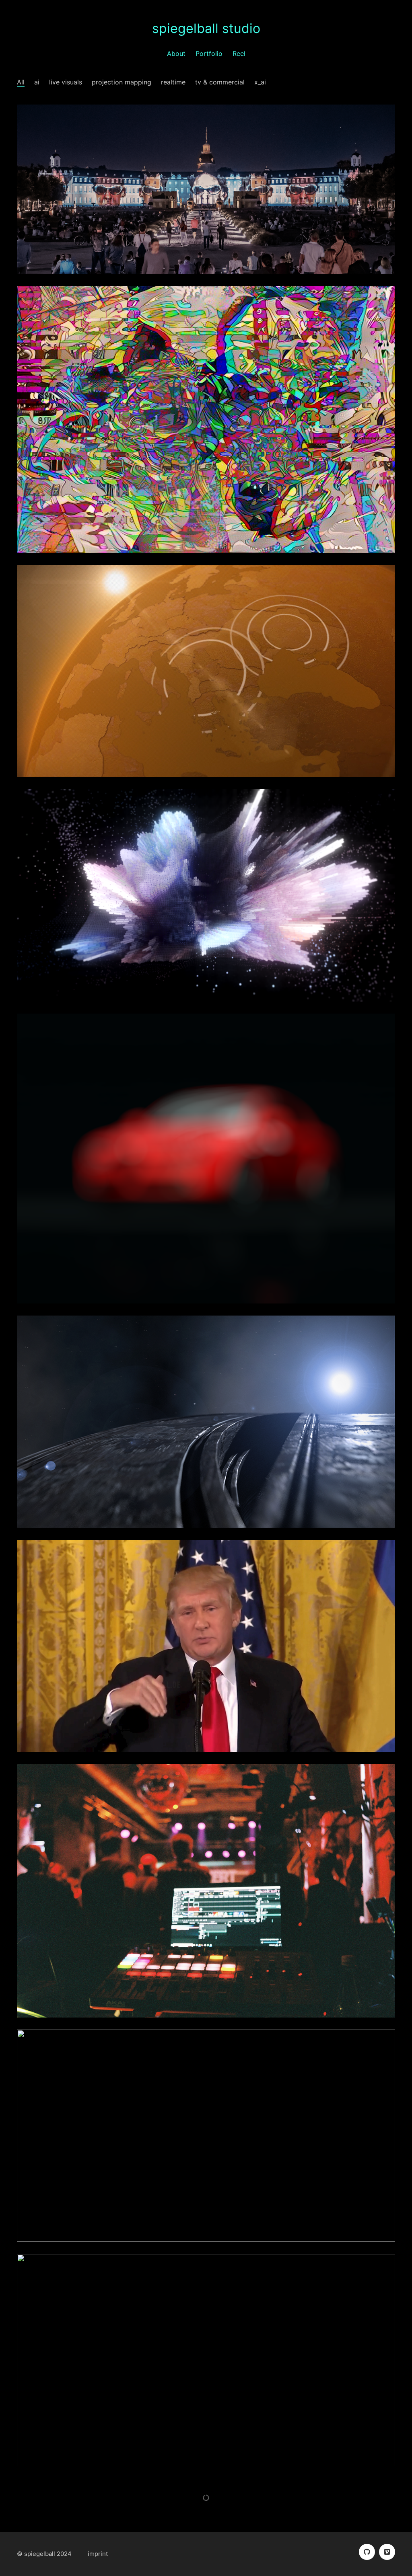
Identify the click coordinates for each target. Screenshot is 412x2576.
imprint (98, 2554)
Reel (239, 53)
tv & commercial (220, 82)
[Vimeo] (387, 2552)
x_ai (260, 82)
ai (37, 82)
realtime (173, 82)
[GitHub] (367, 2552)
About (176, 53)
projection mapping (122, 82)
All (21, 82)
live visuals (66, 82)
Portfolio (209, 53)
